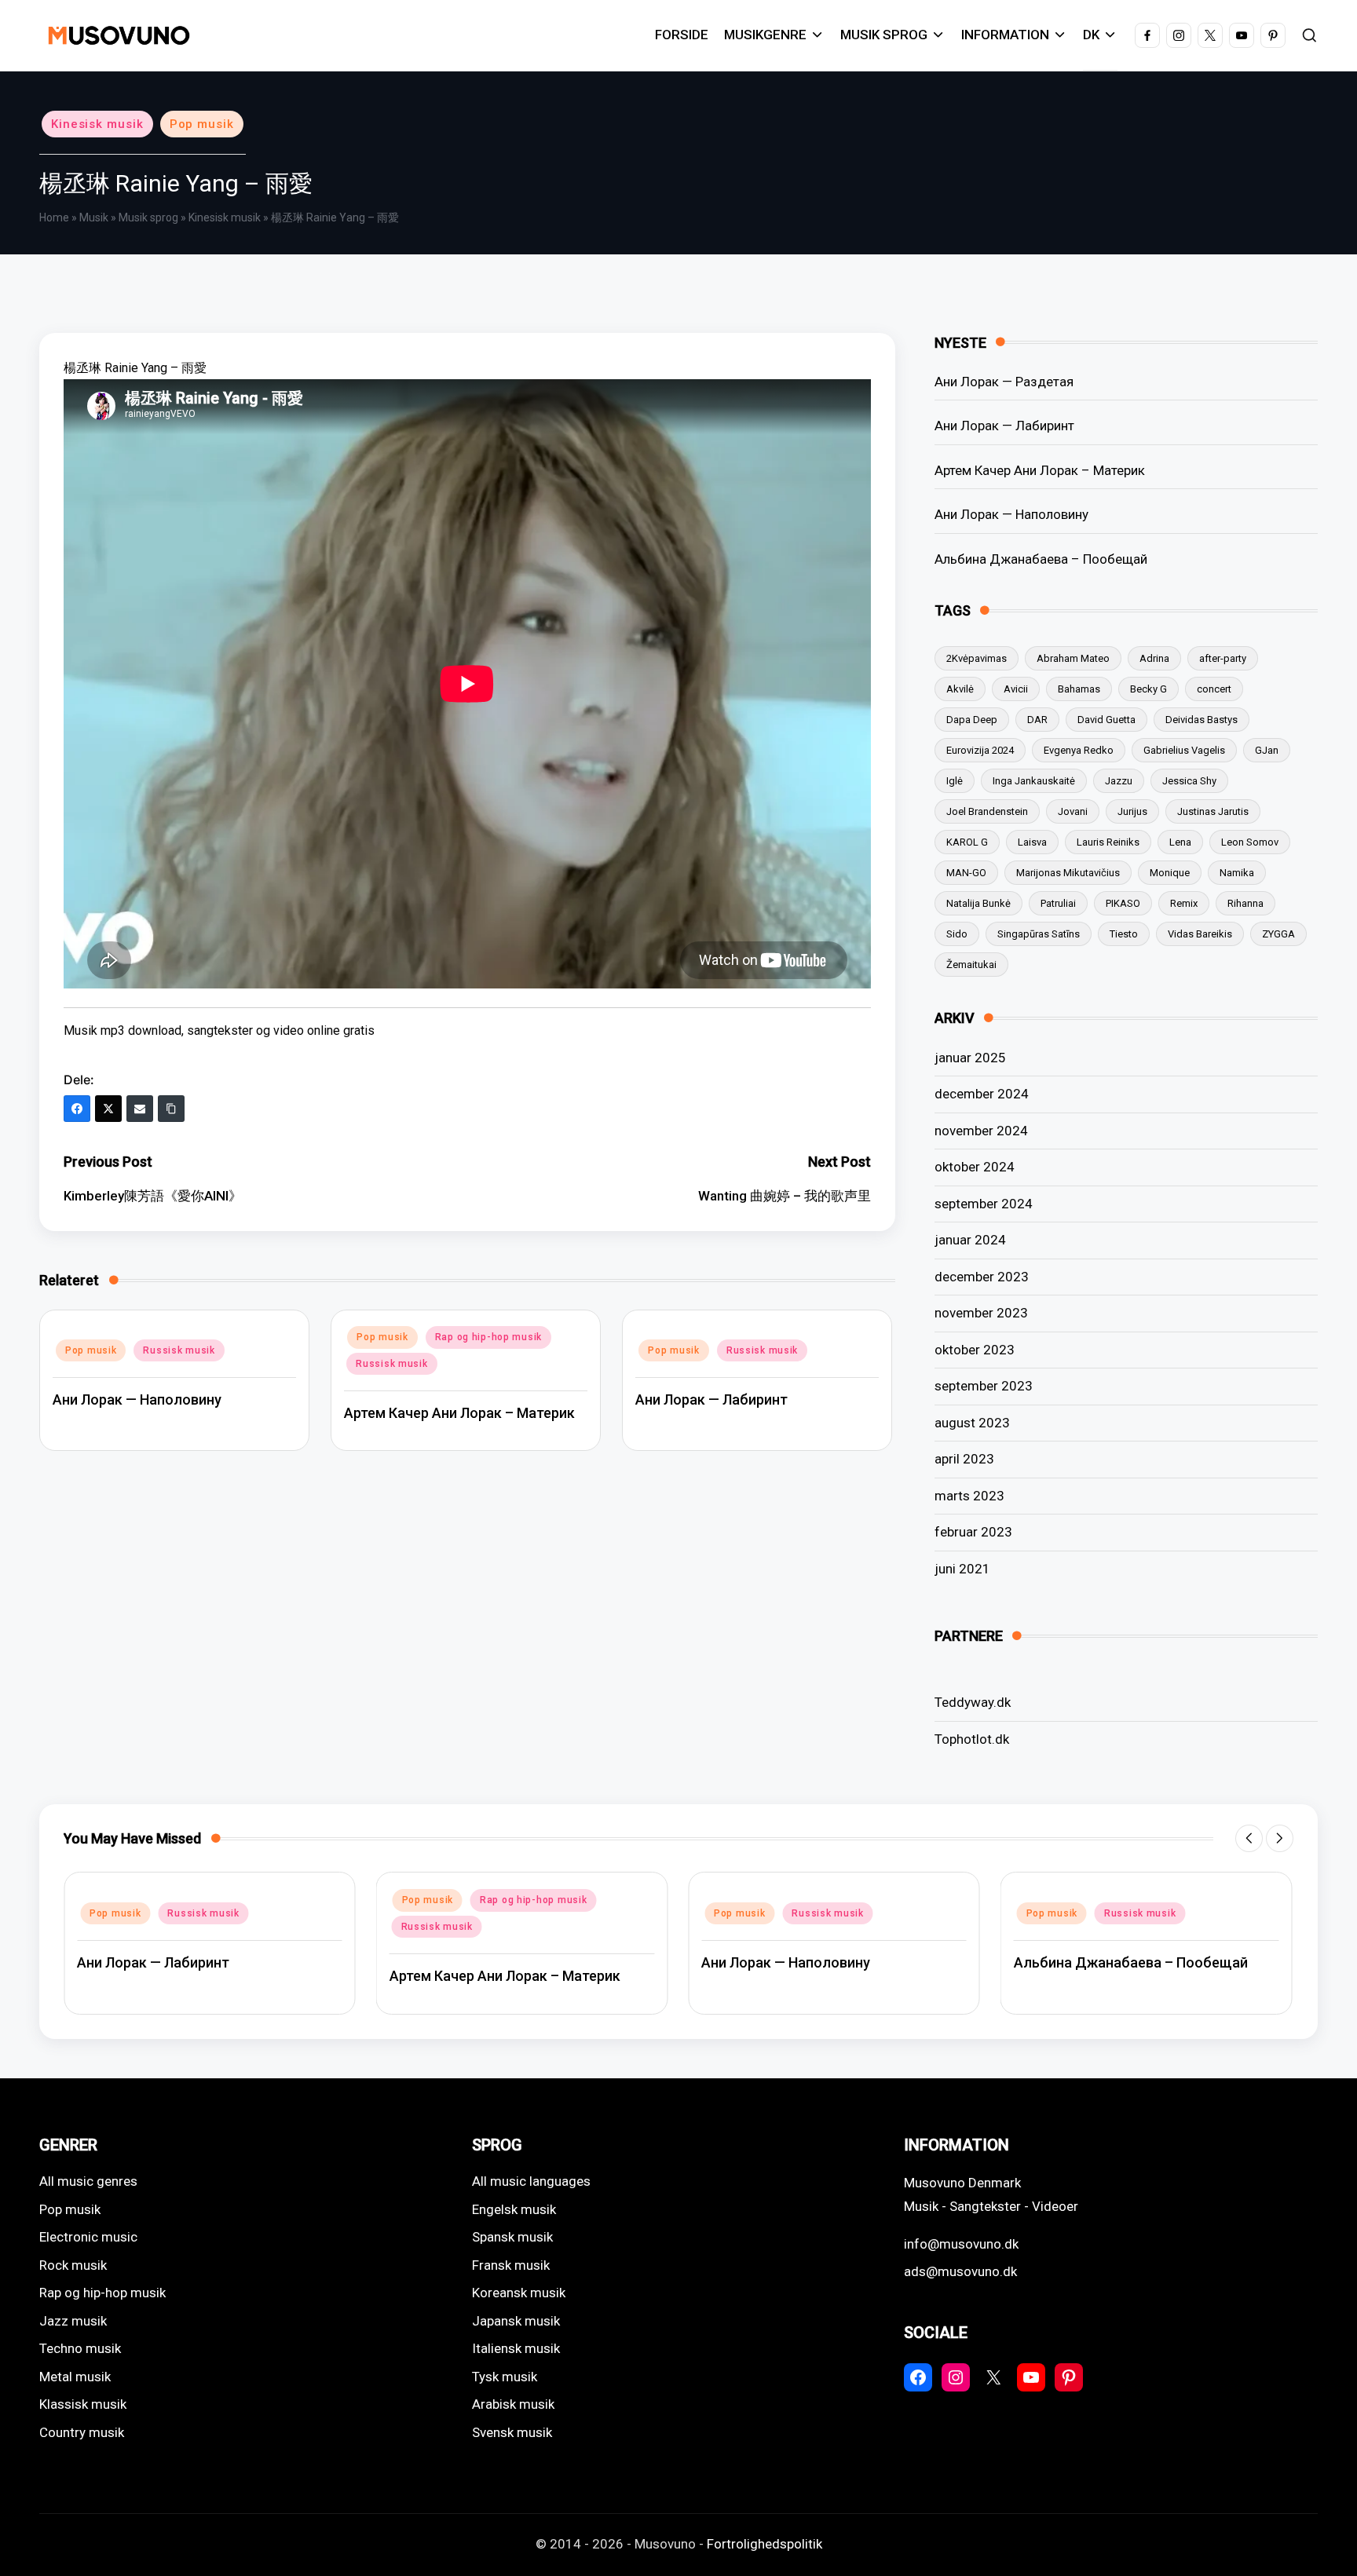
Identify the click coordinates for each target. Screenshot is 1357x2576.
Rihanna (1245, 903)
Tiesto (1124, 934)
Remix (1184, 903)
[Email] (140, 1109)
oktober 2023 (975, 1350)
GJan (1267, 750)
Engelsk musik (514, 2209)
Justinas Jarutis (1213, 811)
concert (1214, 689)
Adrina (1154, 658)
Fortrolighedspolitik (764, 2544)
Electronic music (88, 2237)
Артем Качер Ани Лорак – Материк (459, 1413)
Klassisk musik (83, 2404)
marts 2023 (969, 1496)
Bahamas (1079, 689)
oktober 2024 (975, 1167)
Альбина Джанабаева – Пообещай (1041, 559)
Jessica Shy (1189, 781)
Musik (94, 217)
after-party (1223, 658)
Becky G (1149, 689)
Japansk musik (516, 2321)
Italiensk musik (516, 2348)
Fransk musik (511, 2265)
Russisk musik (179, 1350)
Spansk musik (512, 2237)
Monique (1170, 873)
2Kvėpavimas (977, 658)
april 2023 (964, 1459)
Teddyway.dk (973, 1702)
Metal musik (75, 2377)
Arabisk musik (513, 2404)
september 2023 (984, 1386)
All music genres (88, 2181)
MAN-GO (966, 873)
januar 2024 (970, 1240)
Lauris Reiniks (1108, 842)
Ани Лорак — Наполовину (137, 1399)
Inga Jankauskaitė (1034, 781)
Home (54, 217)
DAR (1037, 720)
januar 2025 (970, 1058)
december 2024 (982, 1094)
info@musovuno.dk (961, 2244)
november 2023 (981, 1313)
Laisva (1032, 842)
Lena (1180, 842)
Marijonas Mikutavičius (1068, 873)
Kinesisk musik (97, 124)
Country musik (82, 2432)
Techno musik (80, 2348)
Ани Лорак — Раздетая (1004, 382)
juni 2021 (962, 1569)
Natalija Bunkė (978, 903)
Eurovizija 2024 (980, 750)
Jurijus (1132, 811)
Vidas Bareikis (1200, 934)
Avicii (1016, 689)
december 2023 (982, 1277)
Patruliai (1058, 903)
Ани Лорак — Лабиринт (711, 1399)
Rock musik (73, 2265)
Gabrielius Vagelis (1184, 750)
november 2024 (981, 1131)
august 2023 (972, 1423)
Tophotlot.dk (972, 1739)
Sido (957, 934)
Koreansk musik (519, 2293)
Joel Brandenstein (987, 811)
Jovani (1073, 811)
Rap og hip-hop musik (488, 1337)
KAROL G (967, 842)
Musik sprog (148, 217)
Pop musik (202, 124)
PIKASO (1123, 903)
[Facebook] (77, 1109)
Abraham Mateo (1073, 658)
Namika (1237, 873)
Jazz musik (73, 2321)
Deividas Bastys (1202, 720)
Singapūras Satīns (1039, 934)
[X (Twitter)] (108, 1109)
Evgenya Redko (1079, 750)
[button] (1249, 1838)
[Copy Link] (171, 1109)
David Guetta (1106, 720)
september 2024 (984, 1204)
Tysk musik (505, 2377)
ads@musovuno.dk (960, 2271)
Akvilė (960, 689)
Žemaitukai (971, 965)
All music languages (531, 2181)
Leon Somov (1250, 842)
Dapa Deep (972, 720)
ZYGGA (1278, 934)
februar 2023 (973, 1532)
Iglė (955, 781)
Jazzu (1119, 781)
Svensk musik (512, 2432)
